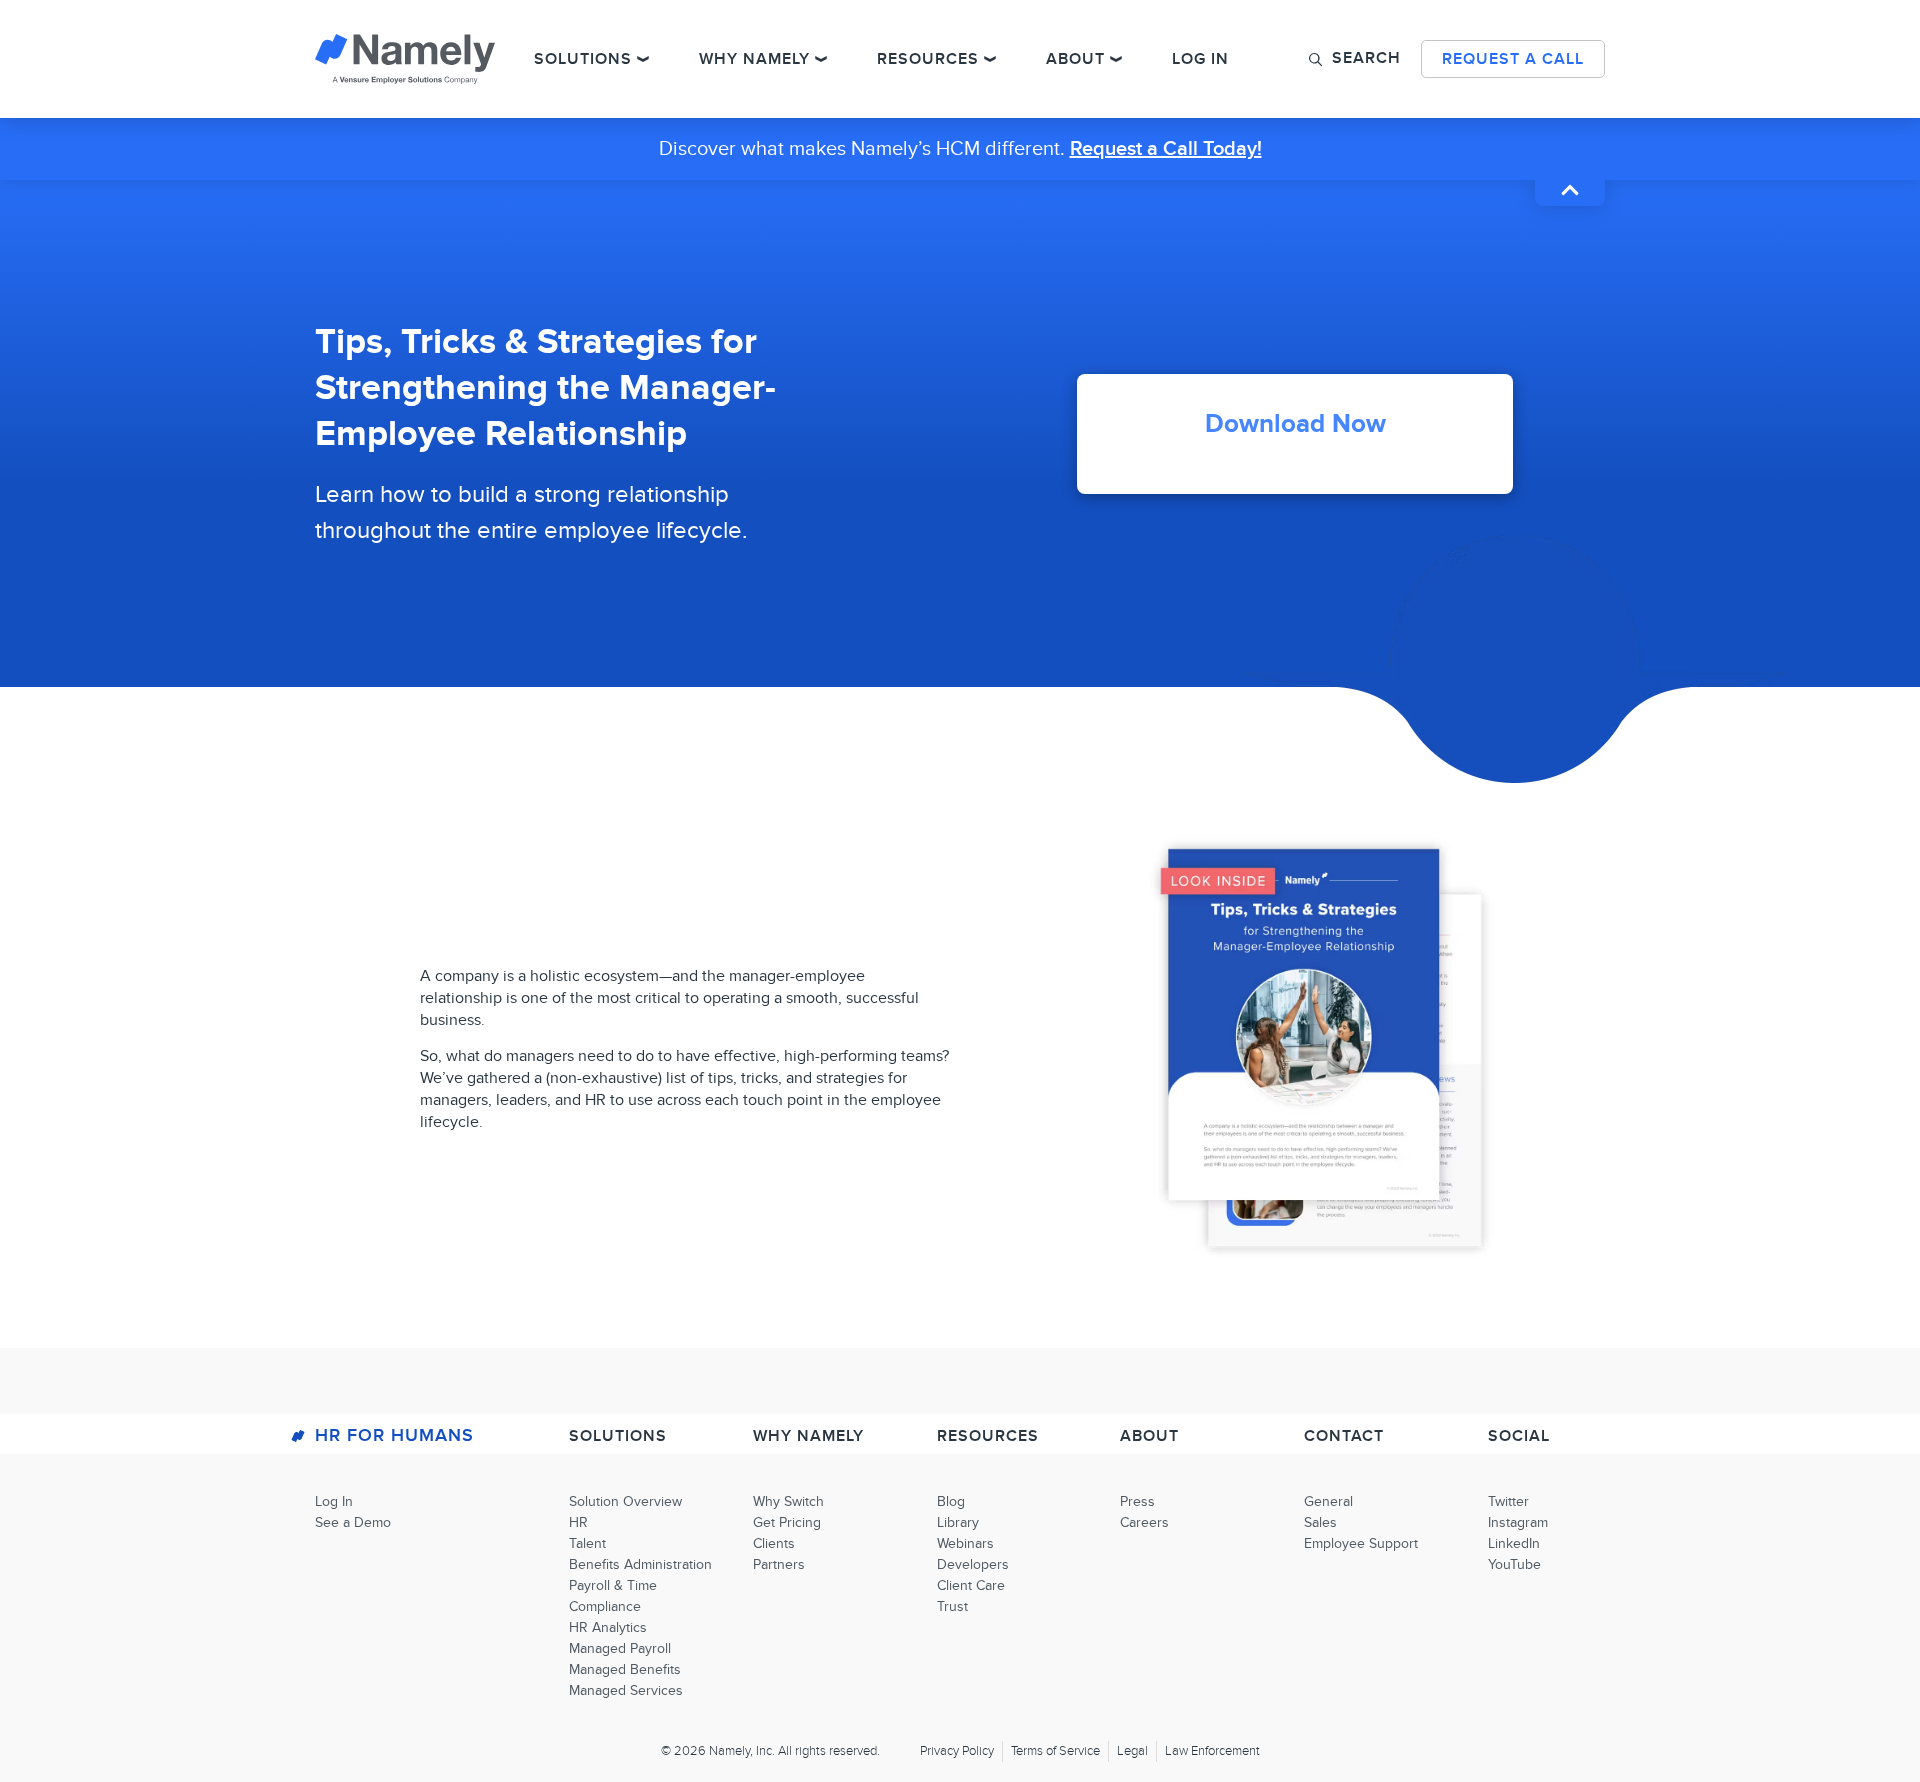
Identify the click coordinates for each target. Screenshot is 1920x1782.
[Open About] (1116, 59)
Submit (1295, 653)
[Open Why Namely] (821, 59)
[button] (1355, 58)
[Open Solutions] (643, 59)
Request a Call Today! (1166, 149)
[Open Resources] (990, 59)
